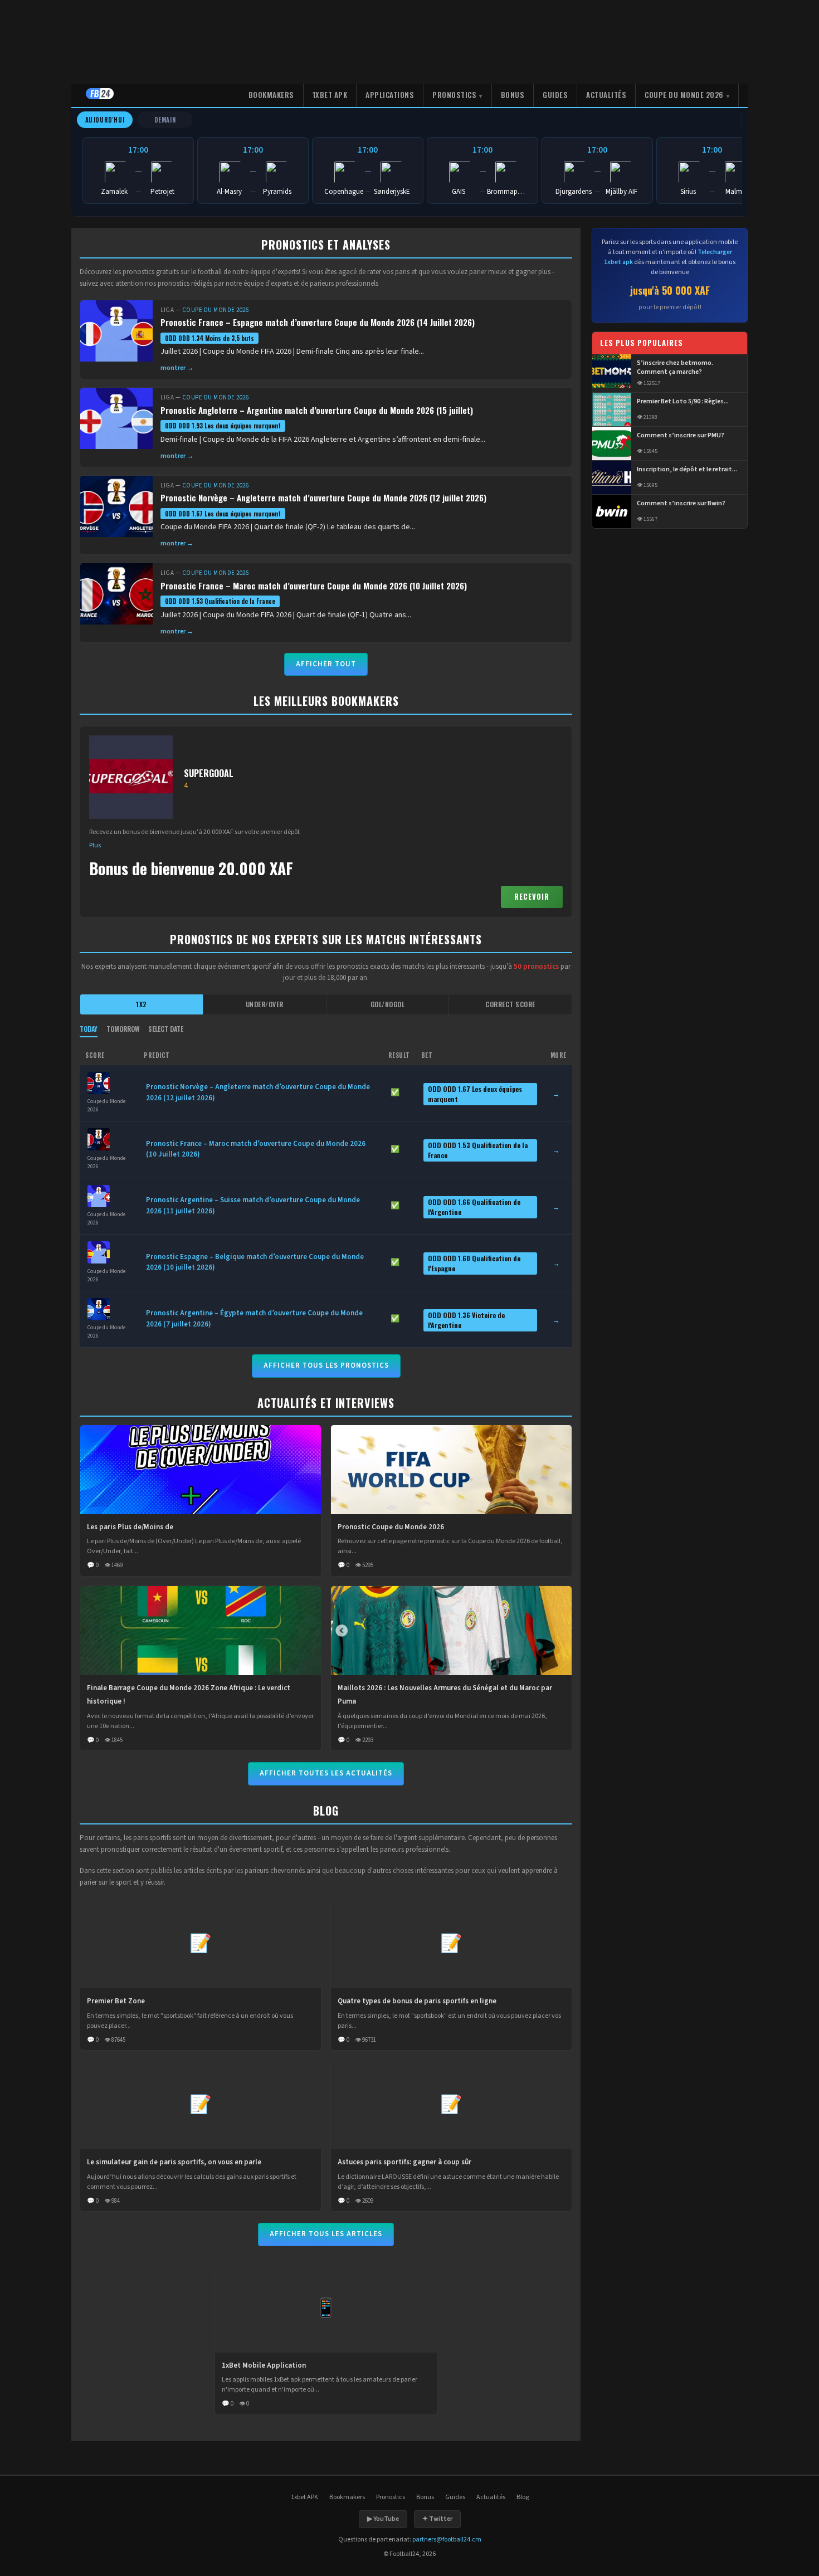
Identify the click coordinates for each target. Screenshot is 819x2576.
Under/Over (265, 1004)
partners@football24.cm (447, 2540)
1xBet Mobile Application (264, 2365)
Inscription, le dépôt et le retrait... (687, 470)
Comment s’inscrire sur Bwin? (681, 504)
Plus (95, 845)
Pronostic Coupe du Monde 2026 (391, 1527)
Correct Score (510, 1004)
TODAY (89, 1029)
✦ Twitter (437, 2519)
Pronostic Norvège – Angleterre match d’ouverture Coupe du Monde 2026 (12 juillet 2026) (323, 497)
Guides (555, 95)
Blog (523, 2497)
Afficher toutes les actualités (326, 1773)
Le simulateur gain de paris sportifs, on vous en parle (174, 2162)
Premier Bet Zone (116, 2001)
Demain (165, 120)
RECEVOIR (532, 896)
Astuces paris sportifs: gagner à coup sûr (404, 2162)
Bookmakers (271, 95)
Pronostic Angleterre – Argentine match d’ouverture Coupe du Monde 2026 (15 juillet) (317, 410)
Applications (390, 95)
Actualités (606, 95)
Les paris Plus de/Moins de (130, 1527)
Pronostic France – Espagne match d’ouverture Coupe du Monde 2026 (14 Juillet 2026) (318, 322)
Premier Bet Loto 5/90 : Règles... (683, 402)
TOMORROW (123, 1029)
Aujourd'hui (105, 120)
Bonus (513, 95)
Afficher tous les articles (326, 2234)
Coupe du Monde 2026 (684, 95)
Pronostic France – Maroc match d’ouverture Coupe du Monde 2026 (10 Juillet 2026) (314, 586)
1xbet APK (330, 95)
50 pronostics (536, 967)
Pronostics (454, 95)
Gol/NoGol (388, 1004)
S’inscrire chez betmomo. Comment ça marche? (675, 368)
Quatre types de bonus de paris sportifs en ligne (417, 2001)
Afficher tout (326, 664)
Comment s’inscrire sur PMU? (681, 436)
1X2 (142, 1004)
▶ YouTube (383, 2519)
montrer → (177, 368)
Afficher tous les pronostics (326, 1365)
